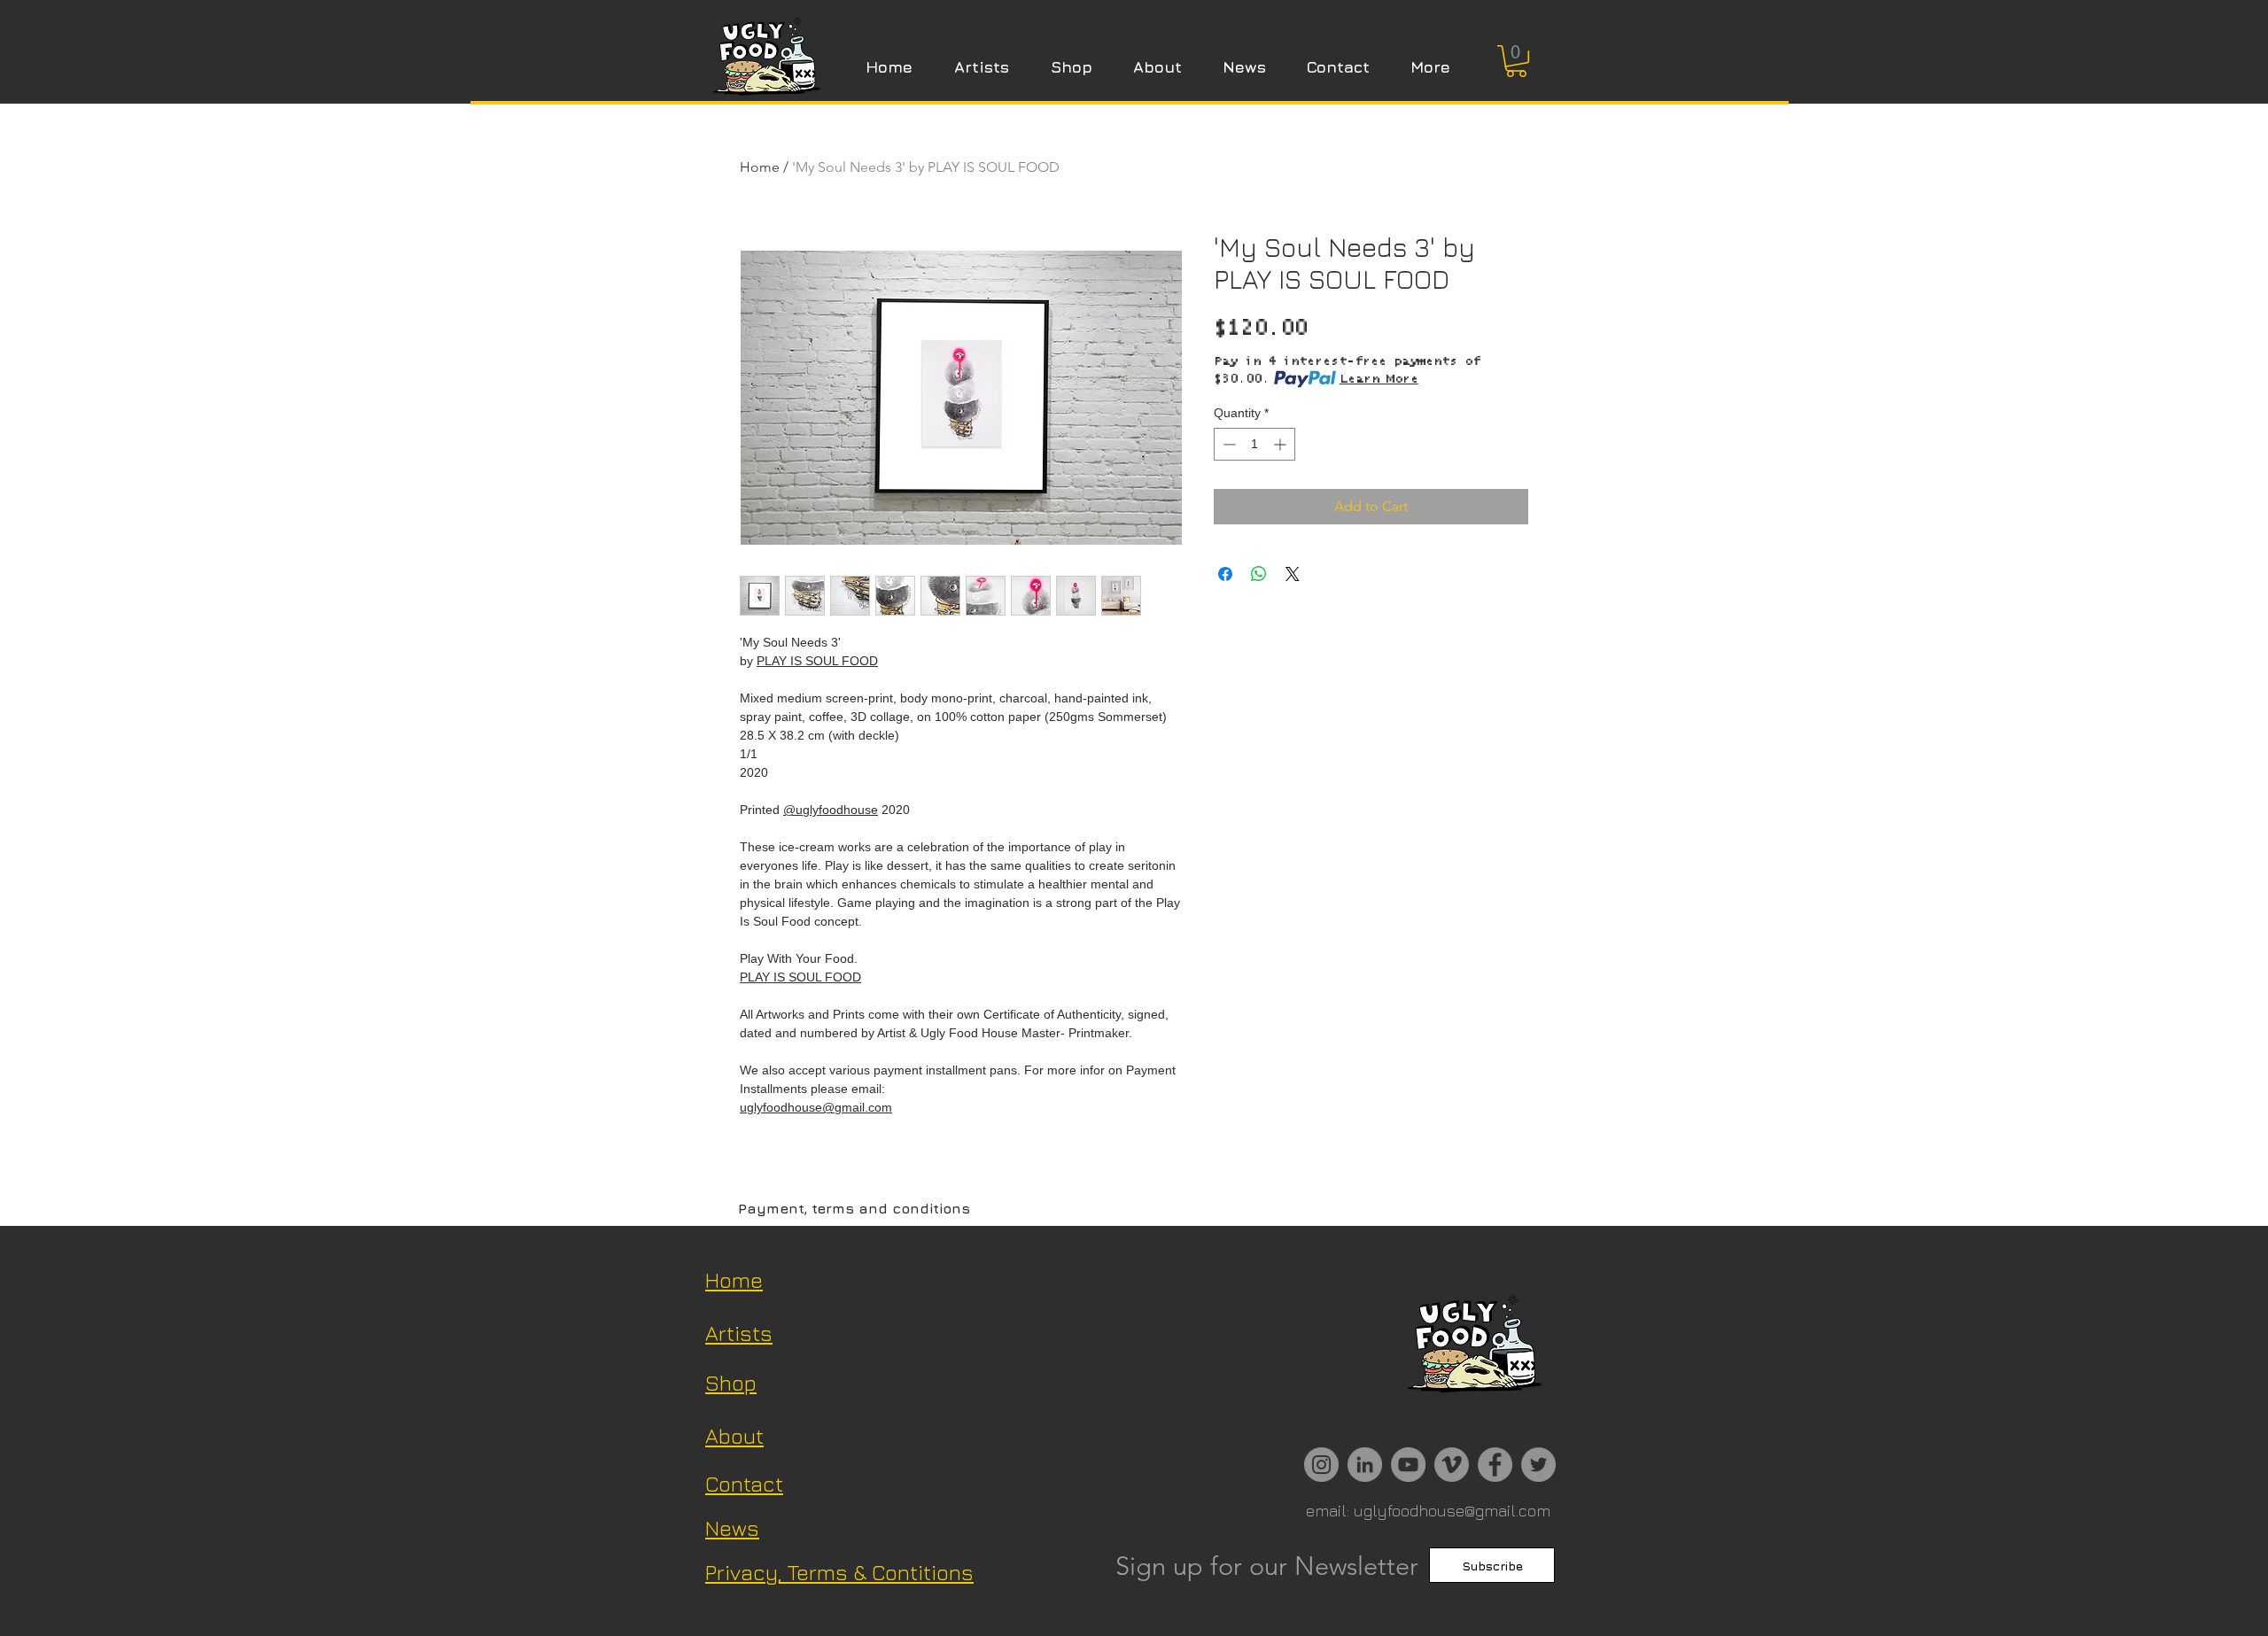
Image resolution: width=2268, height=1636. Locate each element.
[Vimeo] (1452, 1465)
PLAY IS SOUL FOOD (817, 661)
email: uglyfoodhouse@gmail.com (1428, 1511)
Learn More (1379, 379)
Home (760, 167)
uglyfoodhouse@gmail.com (816, 1107)
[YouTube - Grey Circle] (1408, 1465)
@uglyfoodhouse (831, 810)
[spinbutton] (1254, 444)
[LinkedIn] (1365, 1465)
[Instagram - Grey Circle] (1321, 1465)
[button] (1516, 61)
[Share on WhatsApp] (1259, 574)
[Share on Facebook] (1225, 574)
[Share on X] (1293, 574)
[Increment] (1282, 444)
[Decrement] (1227, 444)
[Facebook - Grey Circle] (1495, 1465)
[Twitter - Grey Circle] (1538, 1465)
